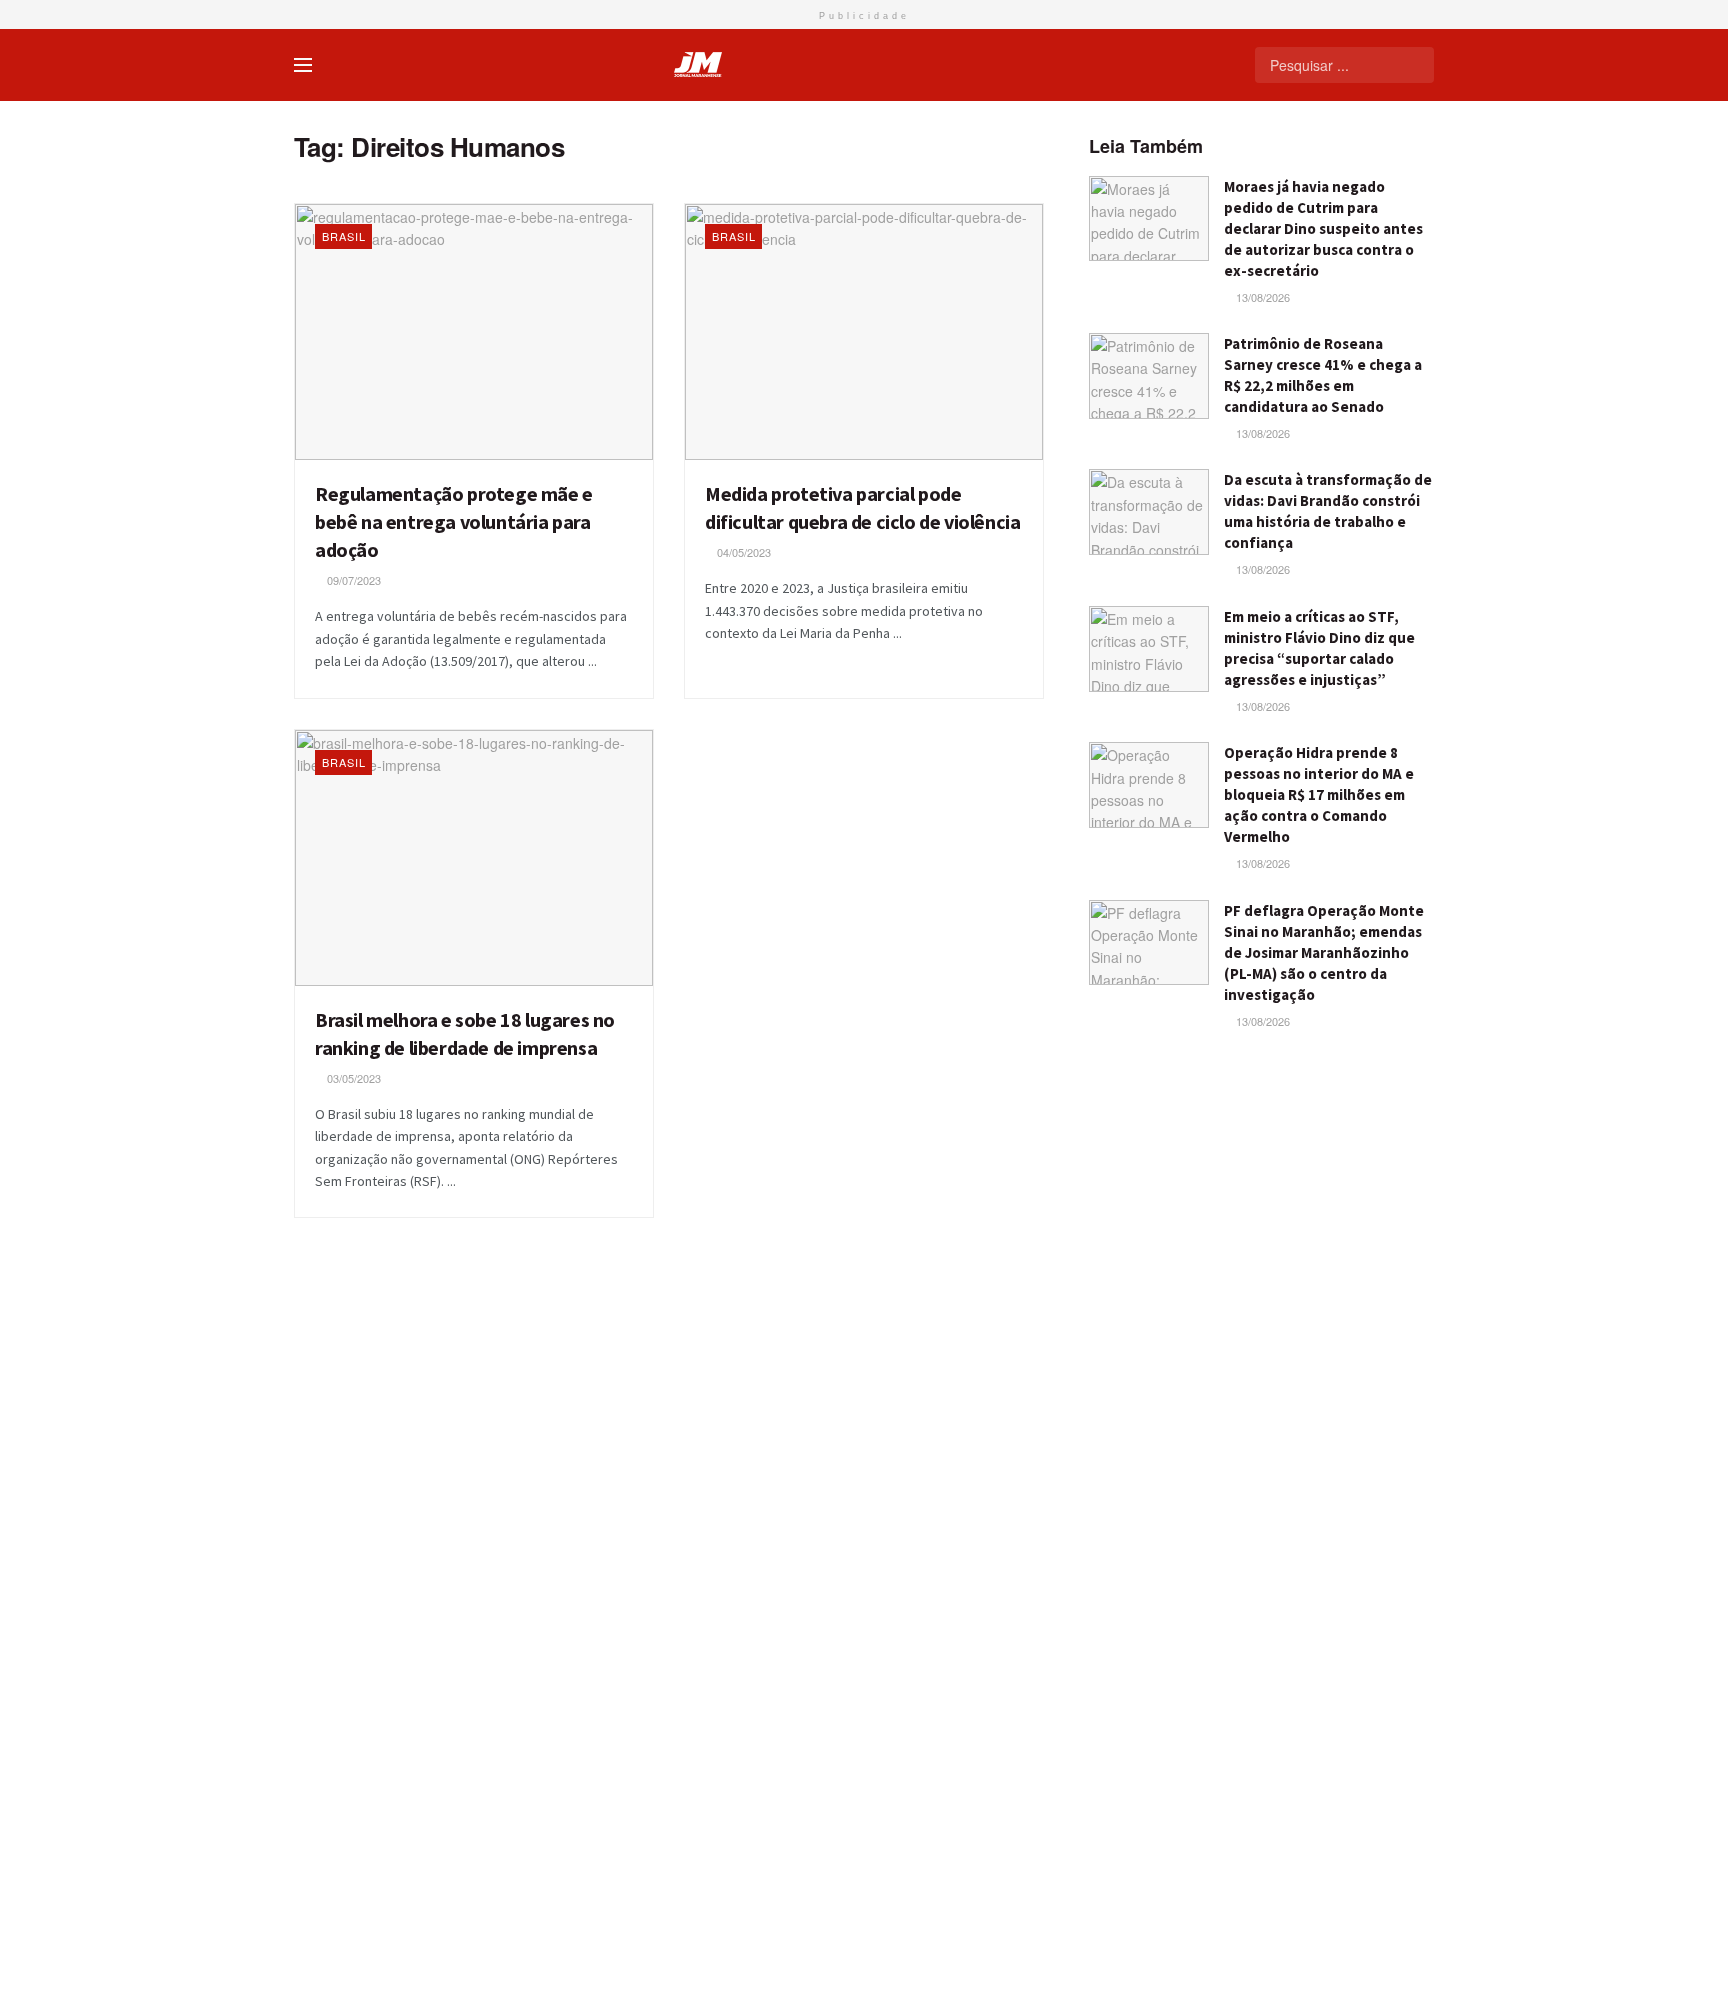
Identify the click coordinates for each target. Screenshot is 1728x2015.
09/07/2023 (352, 580)
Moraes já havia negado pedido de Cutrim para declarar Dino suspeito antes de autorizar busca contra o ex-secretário (1323, 228)
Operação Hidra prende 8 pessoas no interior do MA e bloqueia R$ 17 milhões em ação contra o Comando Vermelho (1319, 794)
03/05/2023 (352, 1078)
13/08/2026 (1261, 297)
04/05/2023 (742, 552)
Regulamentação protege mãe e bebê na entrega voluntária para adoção (454, 521)
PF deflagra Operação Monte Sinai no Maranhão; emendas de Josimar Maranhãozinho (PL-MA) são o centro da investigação (1324, 952)
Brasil (344, 236)
